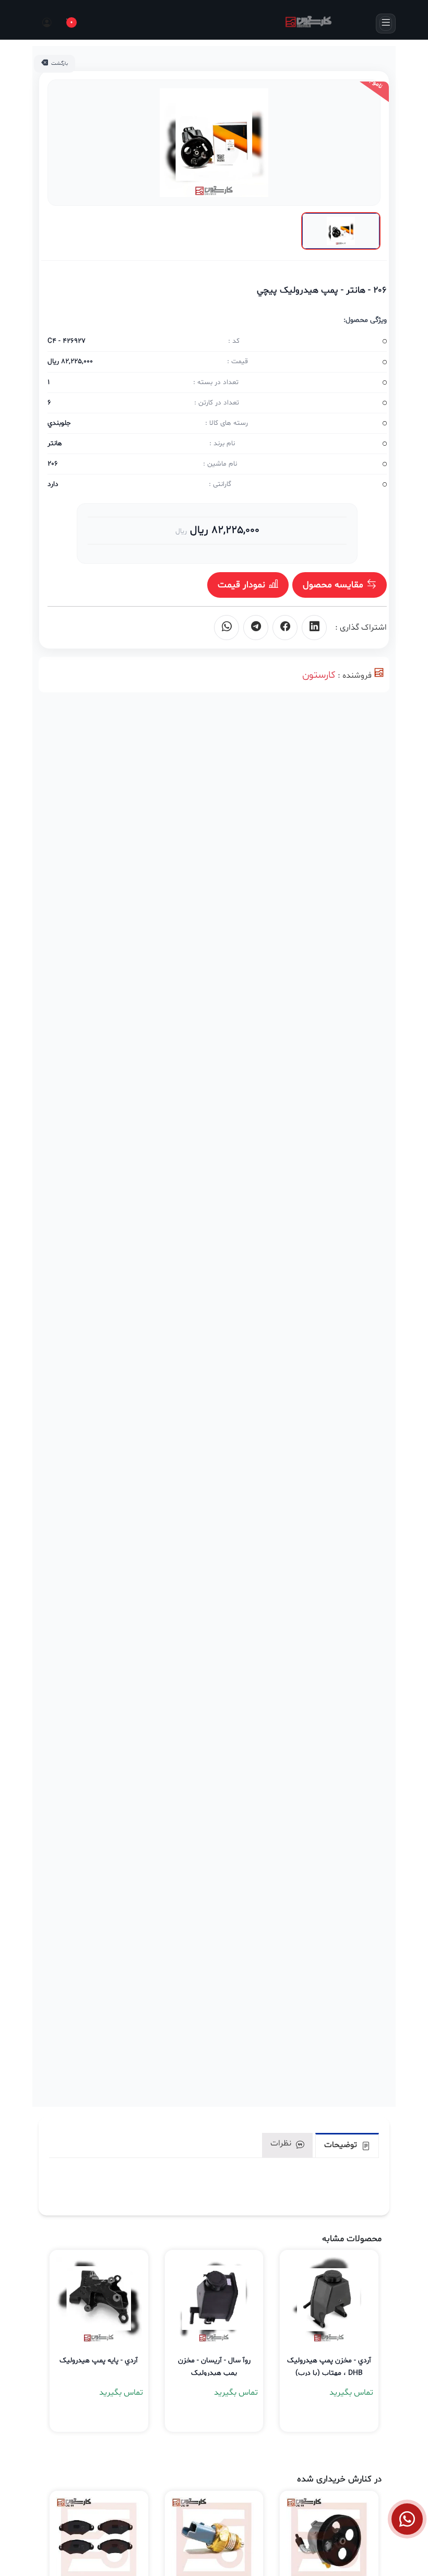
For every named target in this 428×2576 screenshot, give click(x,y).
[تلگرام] (256, 628)
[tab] (347, 2145)
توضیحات (342, 2145)
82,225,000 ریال (223, 530)
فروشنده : (355, 676)
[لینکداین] (314, 628)
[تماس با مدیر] (407, 2519)
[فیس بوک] (285, 628)
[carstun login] (46, 24)
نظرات (282, 2143)
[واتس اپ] (227, 628)
